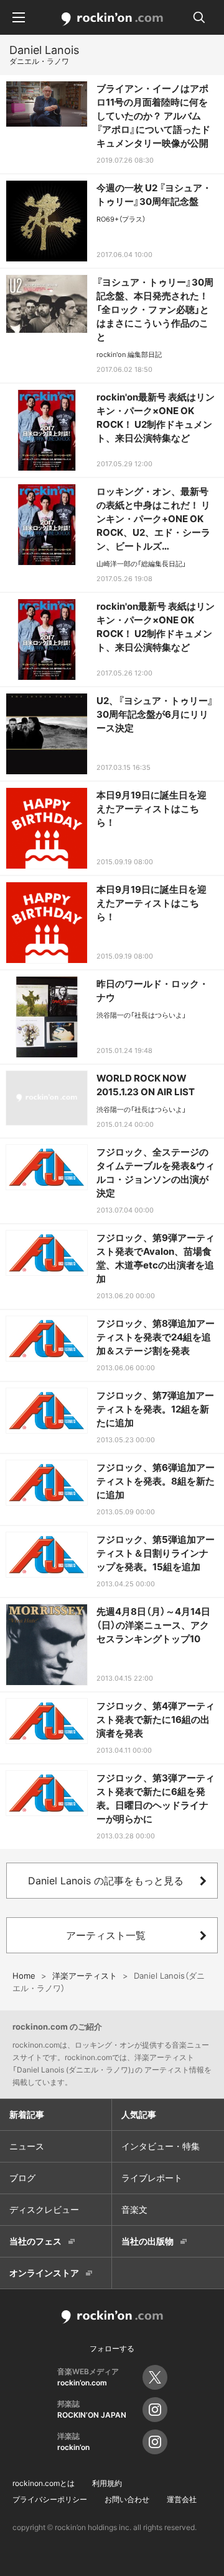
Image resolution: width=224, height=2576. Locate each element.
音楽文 (134, 2209)
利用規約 (107, 2483)
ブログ (22, 2178)
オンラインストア (44, 2273)
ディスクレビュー (44, 2209)
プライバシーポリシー (50, 2499)
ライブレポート (152, 2178)
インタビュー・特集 (161, 2146)
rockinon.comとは (44, 2483)
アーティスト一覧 (106, 1935)
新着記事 (27, 2114)
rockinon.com (112, 19)
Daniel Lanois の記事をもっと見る (106, 1881)
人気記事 (139, 2114)
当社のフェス (35, 2241)
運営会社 (182, 2499)
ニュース (27, 2146)
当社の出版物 (147, 2241)
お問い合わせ (127, 2499)
